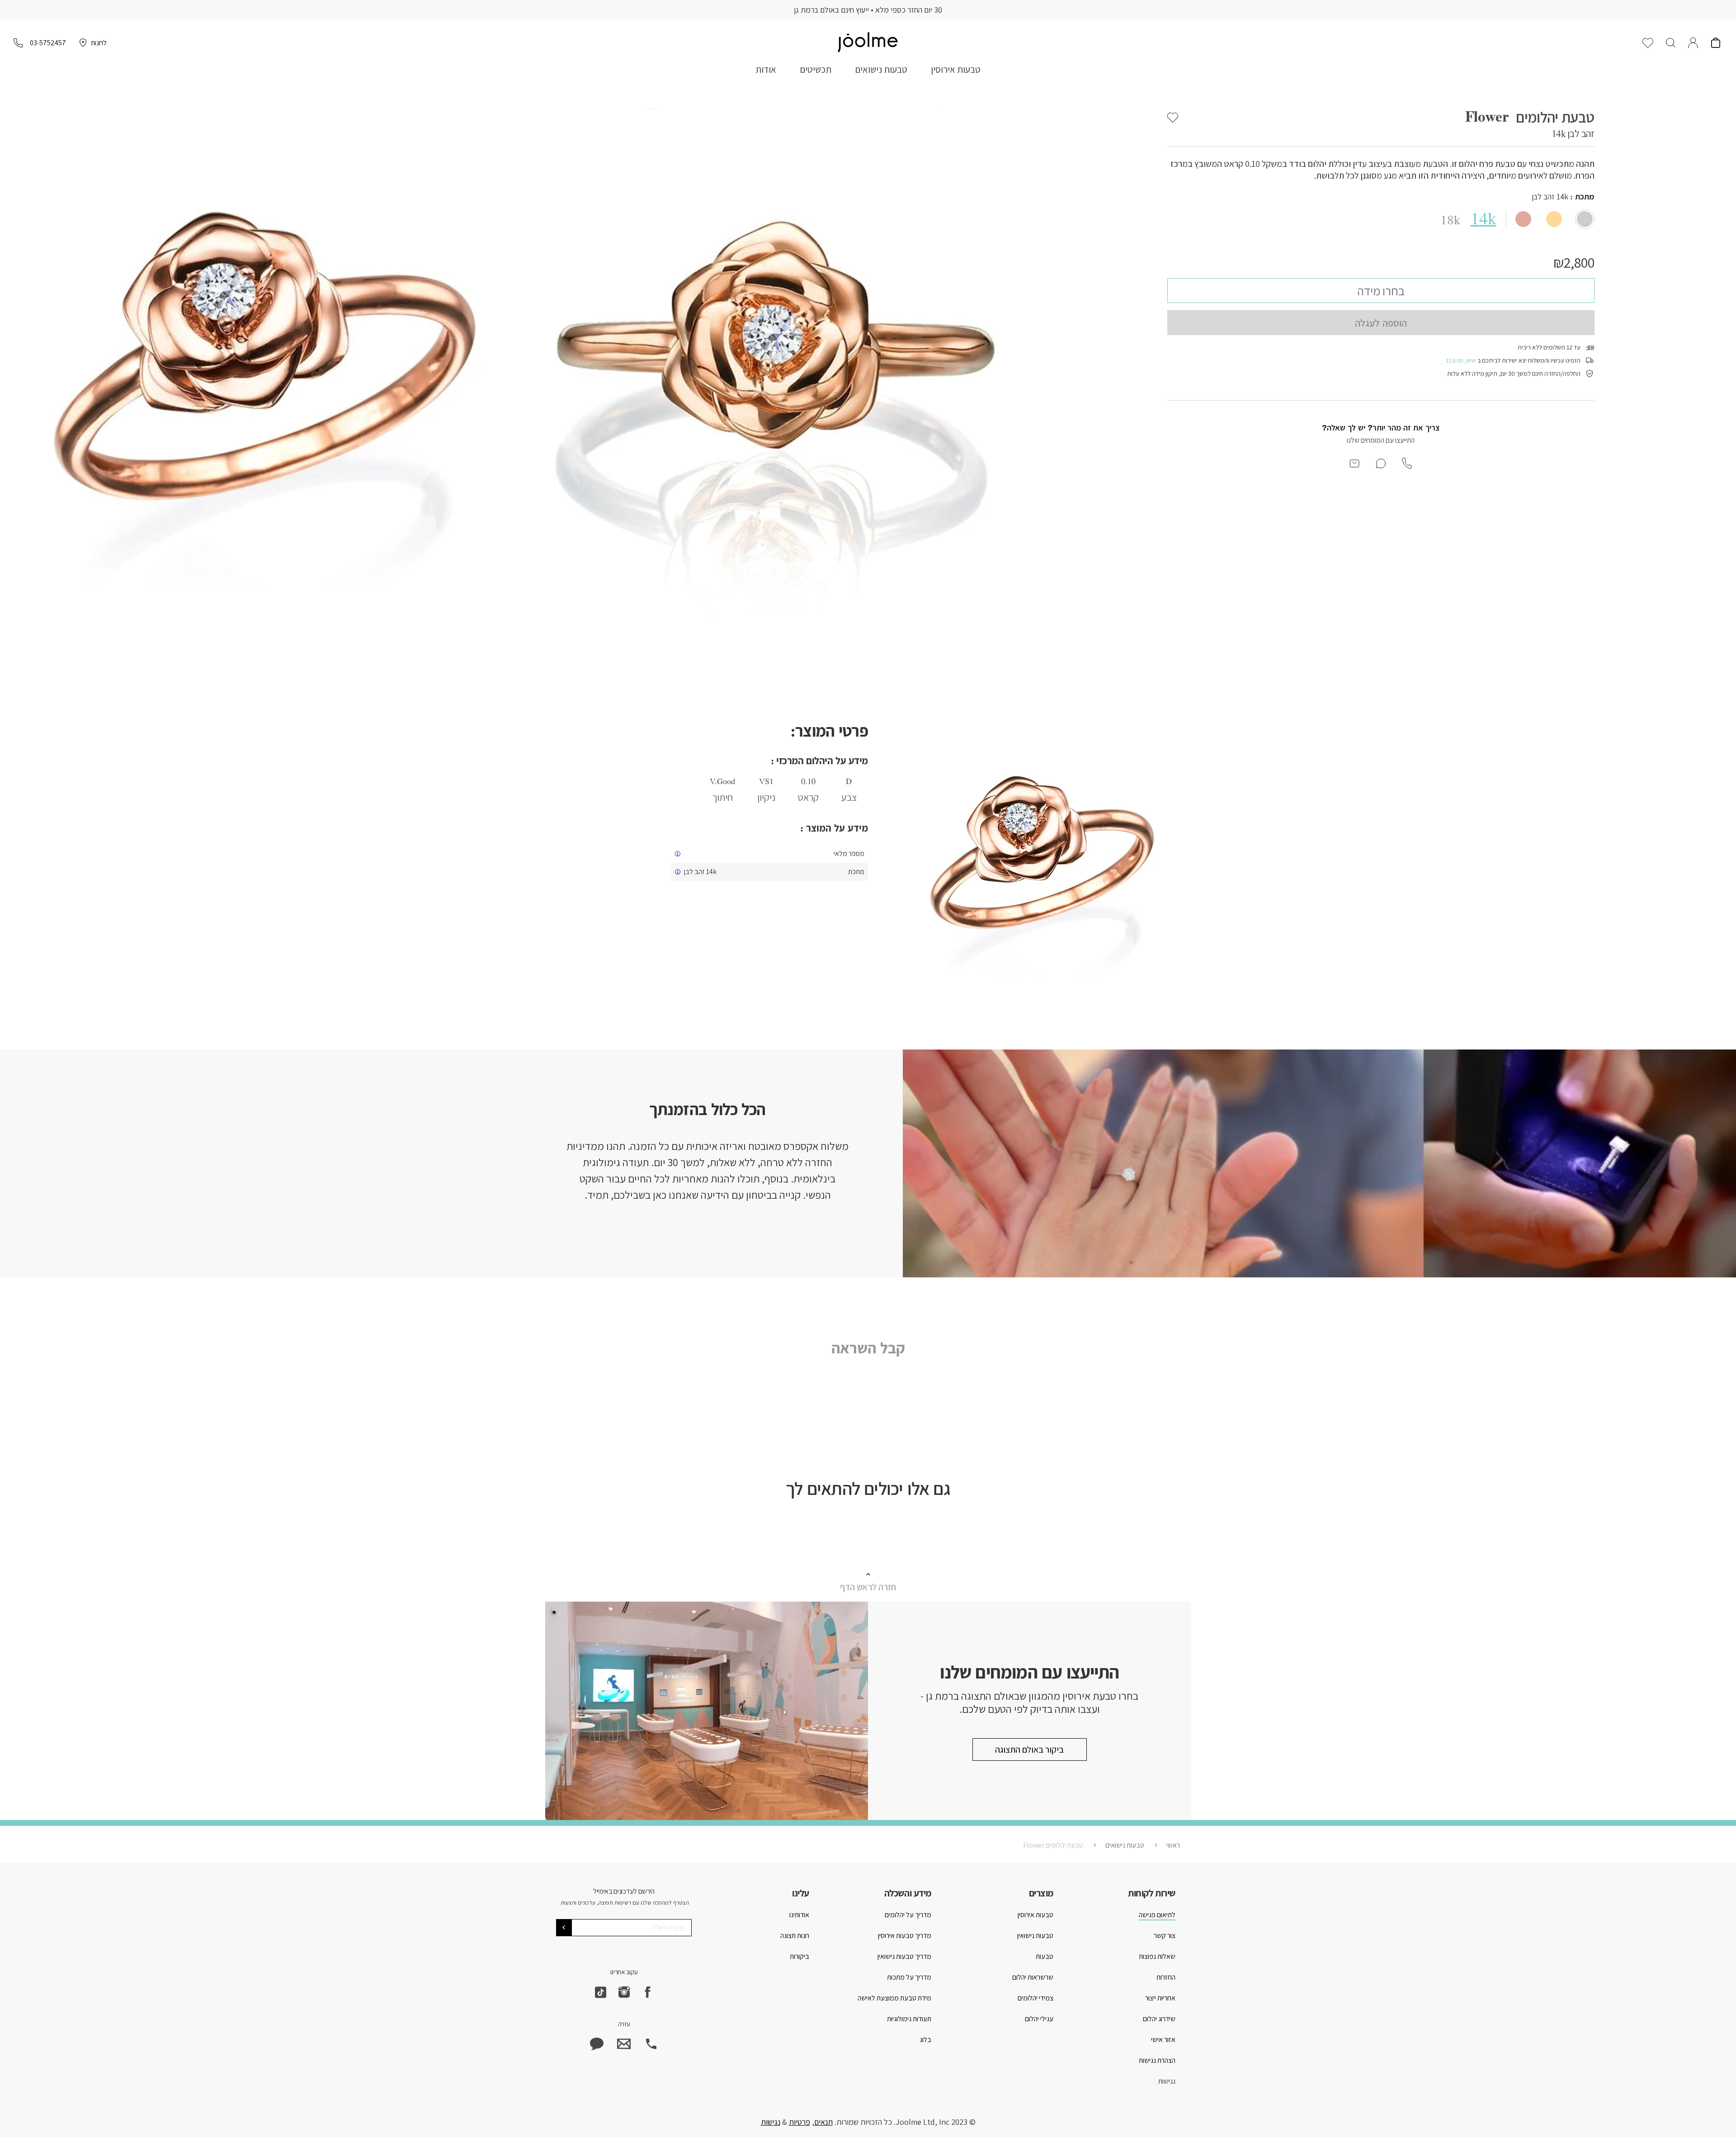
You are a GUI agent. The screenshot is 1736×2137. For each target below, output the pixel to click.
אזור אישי (1163, 2040)
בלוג (925, 2040)
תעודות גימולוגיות (909, 2019)
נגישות (1167, 2081)
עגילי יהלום (1039, 2019)
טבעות (1045, 1956)
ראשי (1173, 1845)
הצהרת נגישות (1157, 2060)
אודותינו (799, 1915)
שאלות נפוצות (1157, 1956)
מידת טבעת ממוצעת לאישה (894, 1998)
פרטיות (800, 2122)
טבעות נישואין (1035, 1936)
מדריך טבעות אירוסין (905, 1936)
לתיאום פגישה (1157, 1915)
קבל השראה (868, 1348)
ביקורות (800, 1956)
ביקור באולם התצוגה (1029, 1749)
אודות (766, 69)
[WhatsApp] (597, 2044)
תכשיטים (816, 69)
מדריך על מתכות (909, 1977)
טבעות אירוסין (956, 69)
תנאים (823, 2122)
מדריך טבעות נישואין (904, 1956)
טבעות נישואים (881, 69)
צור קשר (1165, 1936)
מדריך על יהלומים (908, 1915)
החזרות (1166, 1977)
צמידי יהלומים (1035, 1998)
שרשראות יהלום (1033, 1977)
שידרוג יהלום (1159, 2019)
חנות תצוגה (795, 1936)
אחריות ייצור (1160, 1998)
